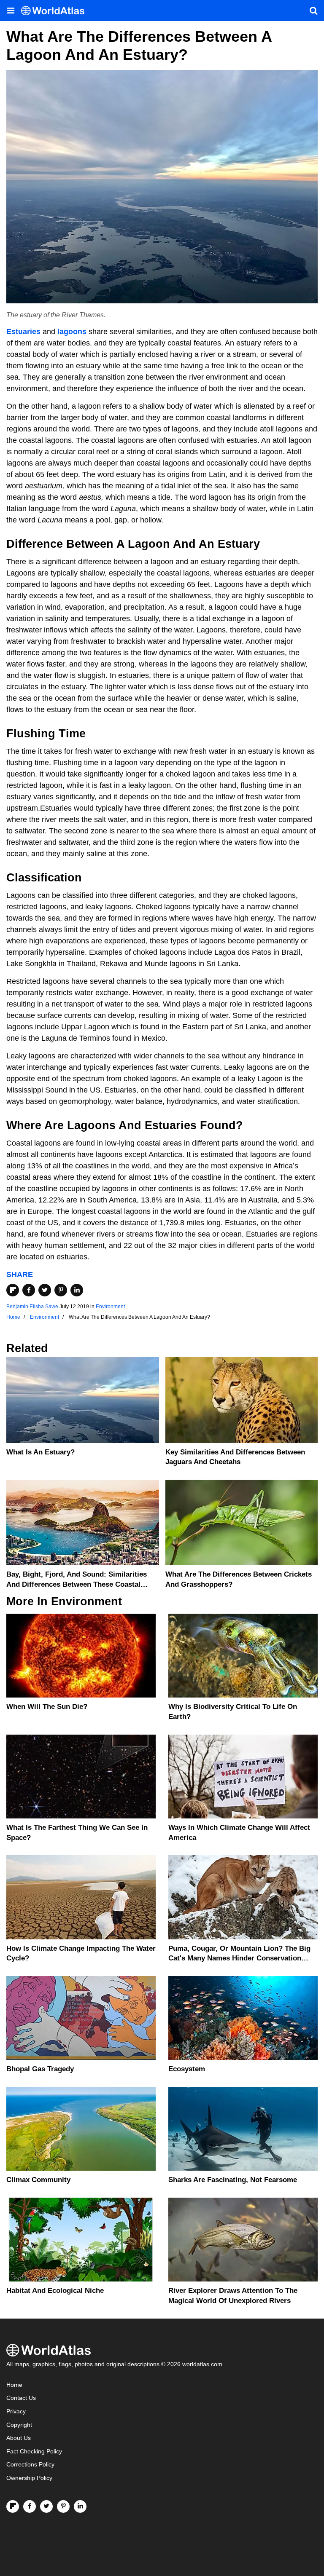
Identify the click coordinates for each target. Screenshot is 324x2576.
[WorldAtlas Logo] (56, 11)
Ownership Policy (29, 2478)
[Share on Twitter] (45, 1290)
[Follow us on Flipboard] (13, 2506)
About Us (19, 2438)
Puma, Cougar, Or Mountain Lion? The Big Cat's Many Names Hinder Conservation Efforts (239, 1959)
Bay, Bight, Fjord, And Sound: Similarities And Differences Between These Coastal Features (77, 1584)
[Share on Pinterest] (61, 1290)
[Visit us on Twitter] (46, 2506)
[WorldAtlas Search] (313, 11)
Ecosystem (187, 2069)
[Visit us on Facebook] (30, 2506)
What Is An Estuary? (40, 1452)
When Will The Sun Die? (47, 1707)
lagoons (72, 332)
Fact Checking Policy (34, 2451)
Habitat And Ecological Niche (55, 2291)
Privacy (16, 2411)
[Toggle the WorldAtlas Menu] (11, 11)
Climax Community (38, 2180)
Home (14, 2385)
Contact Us (21, 2398)
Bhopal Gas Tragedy (40, 2069)
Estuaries (23, 332)
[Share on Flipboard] (13, 1290)
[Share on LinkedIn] (77, 1290)
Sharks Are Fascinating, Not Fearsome (233, 2180)
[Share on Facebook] (29, 1290)
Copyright (19, 2425)
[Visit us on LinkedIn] (80, 2506)
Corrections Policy (30, 2465)
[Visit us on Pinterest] (63, 2506)
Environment (110, 1307)
